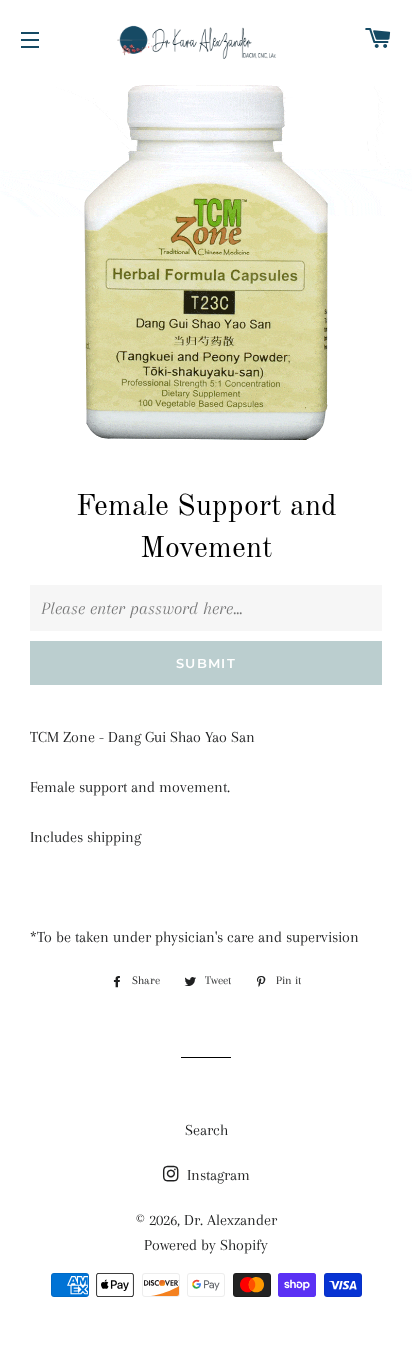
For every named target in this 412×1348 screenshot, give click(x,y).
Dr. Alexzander (230, 1220)
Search (206, 1130)
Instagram (216, 1175)
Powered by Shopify (206, 1245)
